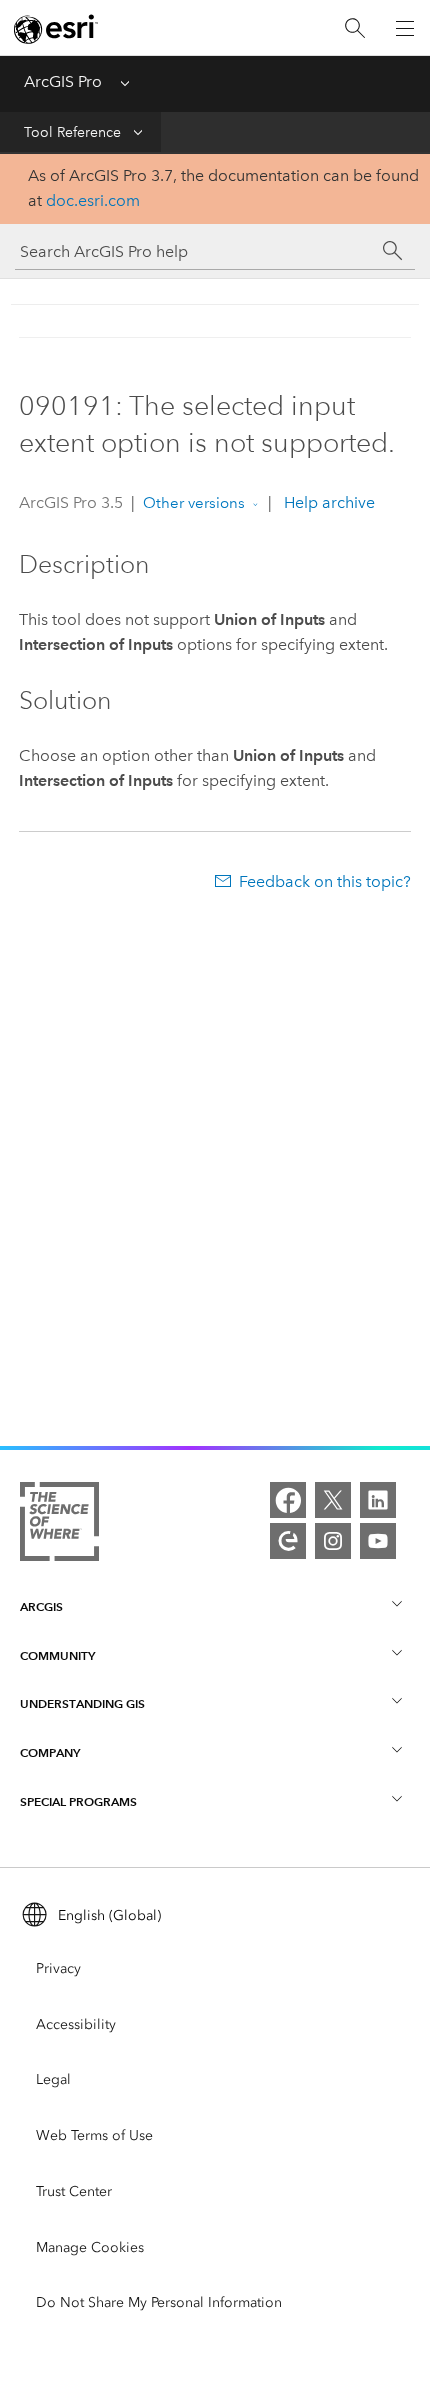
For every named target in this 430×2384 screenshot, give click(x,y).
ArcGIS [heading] (41, 1606)
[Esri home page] (56, 29)
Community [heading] (57, 1655)
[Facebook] (288, 1500)
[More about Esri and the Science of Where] (59, 1525)
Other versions (194, 503)
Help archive (327, 502)
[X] (333, 1500)
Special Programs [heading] (78, 1801)
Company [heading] (50, 1752)
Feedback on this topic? (325, 881)
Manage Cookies (90, 2247)
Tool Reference (72, 132)
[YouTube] (378, 1541)
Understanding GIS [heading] (82, 1703)
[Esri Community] (288, 1541)
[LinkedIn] (378, 1500)
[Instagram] (333, 1541)
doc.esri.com (93, 200)
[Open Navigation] (405, 28)
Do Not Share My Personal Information (159, 2302)
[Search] (355, 28)
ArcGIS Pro (63, 81)
